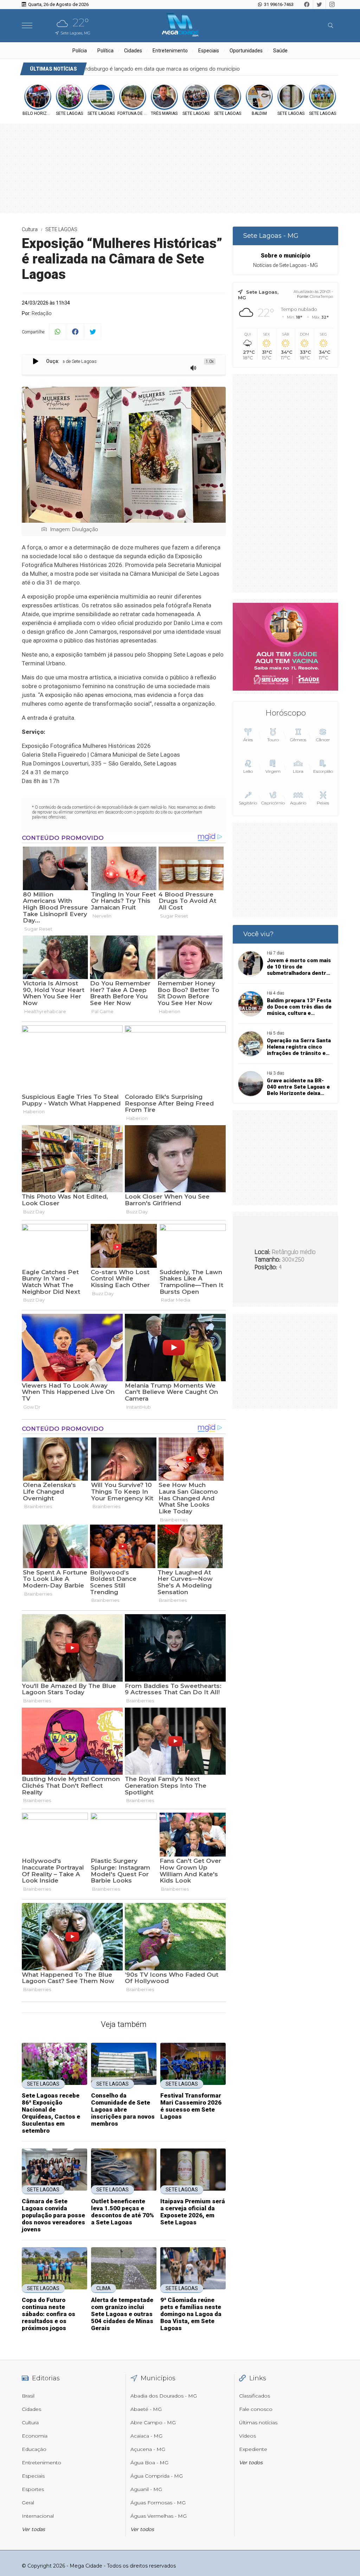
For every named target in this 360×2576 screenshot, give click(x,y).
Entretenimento (170, 51)
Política (105, 51)
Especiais (209, 51)
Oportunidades (246, 51)
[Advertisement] (285, 483)
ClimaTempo (321, 296)
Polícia (80, 51)
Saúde (280, 51)
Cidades (133, 51)
